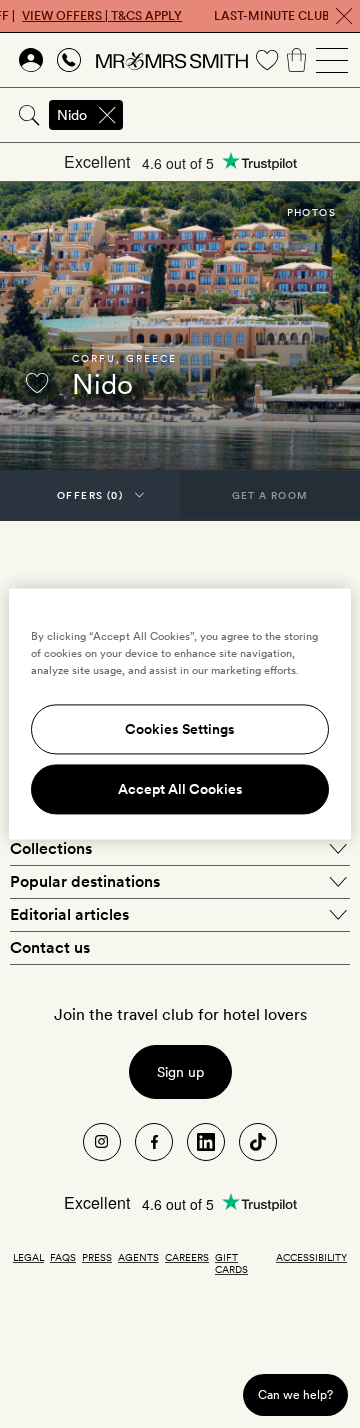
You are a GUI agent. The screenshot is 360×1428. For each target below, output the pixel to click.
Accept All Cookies (180, 790)
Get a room (270, 495)
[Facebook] (154, 1142)
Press (97, 1257)
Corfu (94, 358)
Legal (28, 1257)
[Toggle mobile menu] (332, 60)
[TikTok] (258, 1142)
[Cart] (297, 60)
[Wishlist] (267, 60)
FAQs (63, 1257)
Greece (151, 358)
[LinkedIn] (206, 1142)
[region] (180, 713)
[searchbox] (243, 115)
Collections (51, 848)
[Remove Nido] (107, 115)
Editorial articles (69, 914)
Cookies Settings (180, 730)
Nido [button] (72, 115)
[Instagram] (102, 1142)
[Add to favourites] (37, 383)
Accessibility (311, 1257)
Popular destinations (85, 881)
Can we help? (295, 1394)
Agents (138, 1257)
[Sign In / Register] (31, 60)
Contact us (50, 947)
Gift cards (231, 1263)
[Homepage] (172, 60)
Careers (187, 1257)
